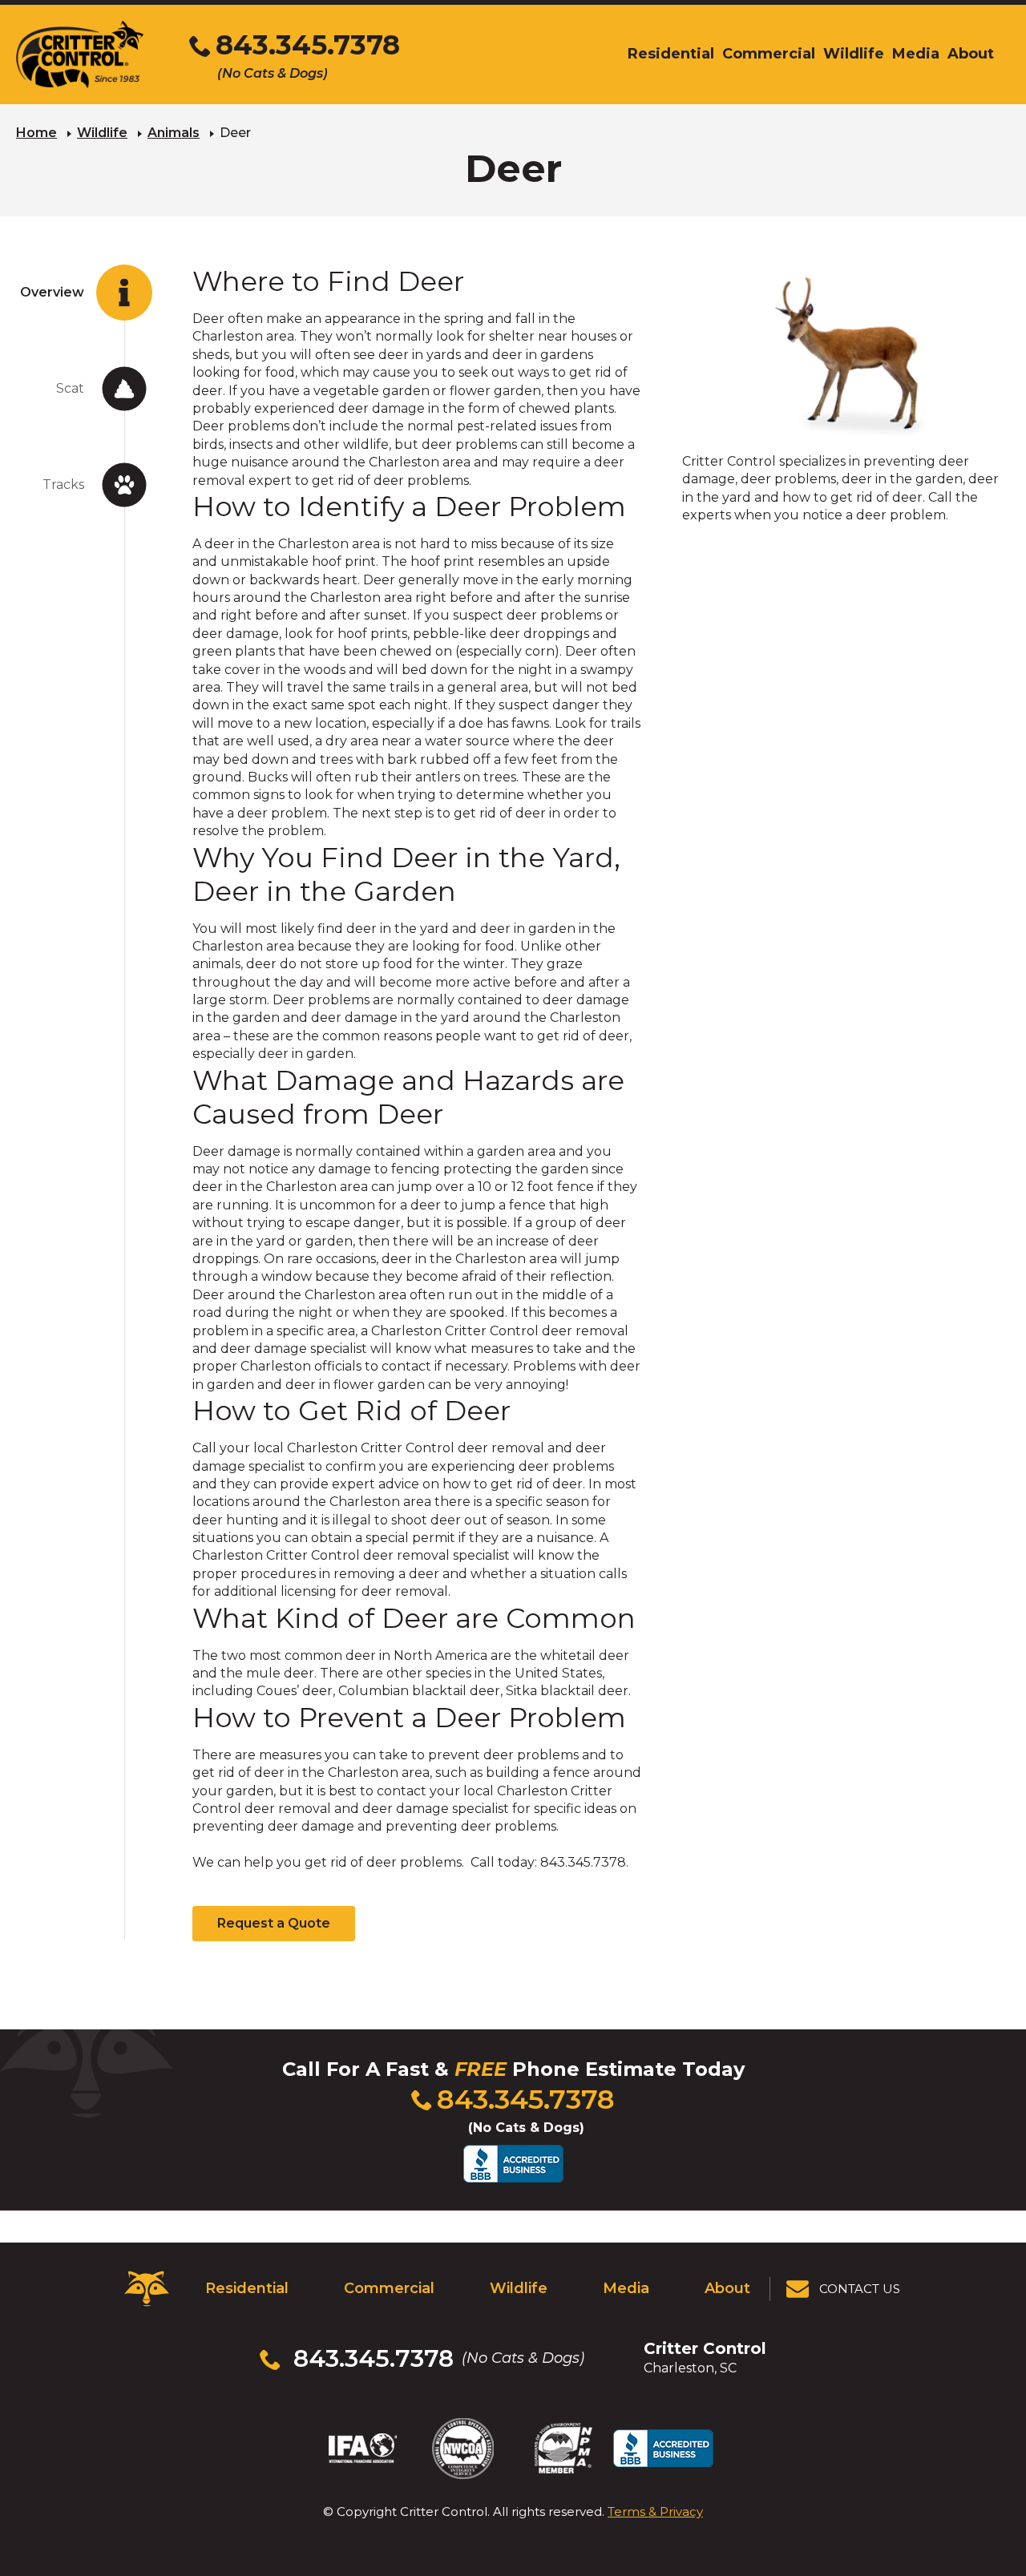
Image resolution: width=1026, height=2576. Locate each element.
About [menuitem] (971, 54)
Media (626, 2288)
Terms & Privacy (655, 2511)
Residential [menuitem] (671, 54)
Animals (174, 133)
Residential (247, 2288)
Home (36, 133)
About (727, 2288)
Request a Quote (274, 1923)
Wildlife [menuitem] (854, 54)
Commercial (389, 2288)
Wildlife (102, 133)
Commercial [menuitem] (769, 54)
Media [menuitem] (916, 54)
